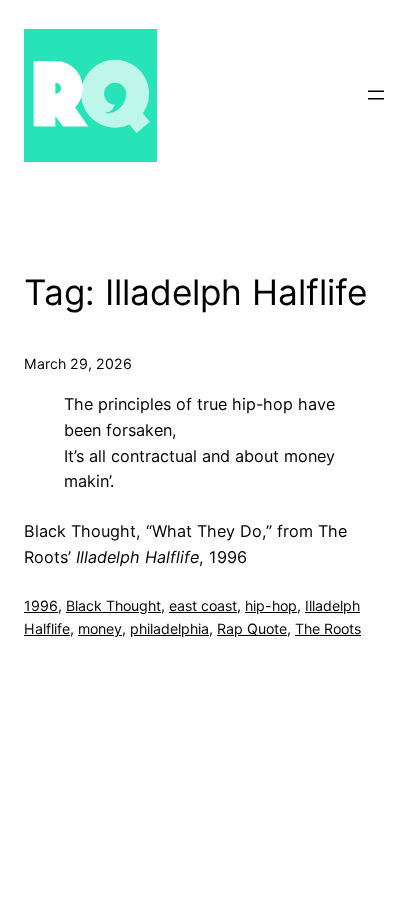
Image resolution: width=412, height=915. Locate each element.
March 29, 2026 (78, 363)
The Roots (328, 628)
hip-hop (271, 605)
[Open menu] (376, 95)
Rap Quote (252, 628)
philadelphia (169, 628)
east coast (203, 605)
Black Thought (113, 605)
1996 (41, 605)
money (100, 628)
